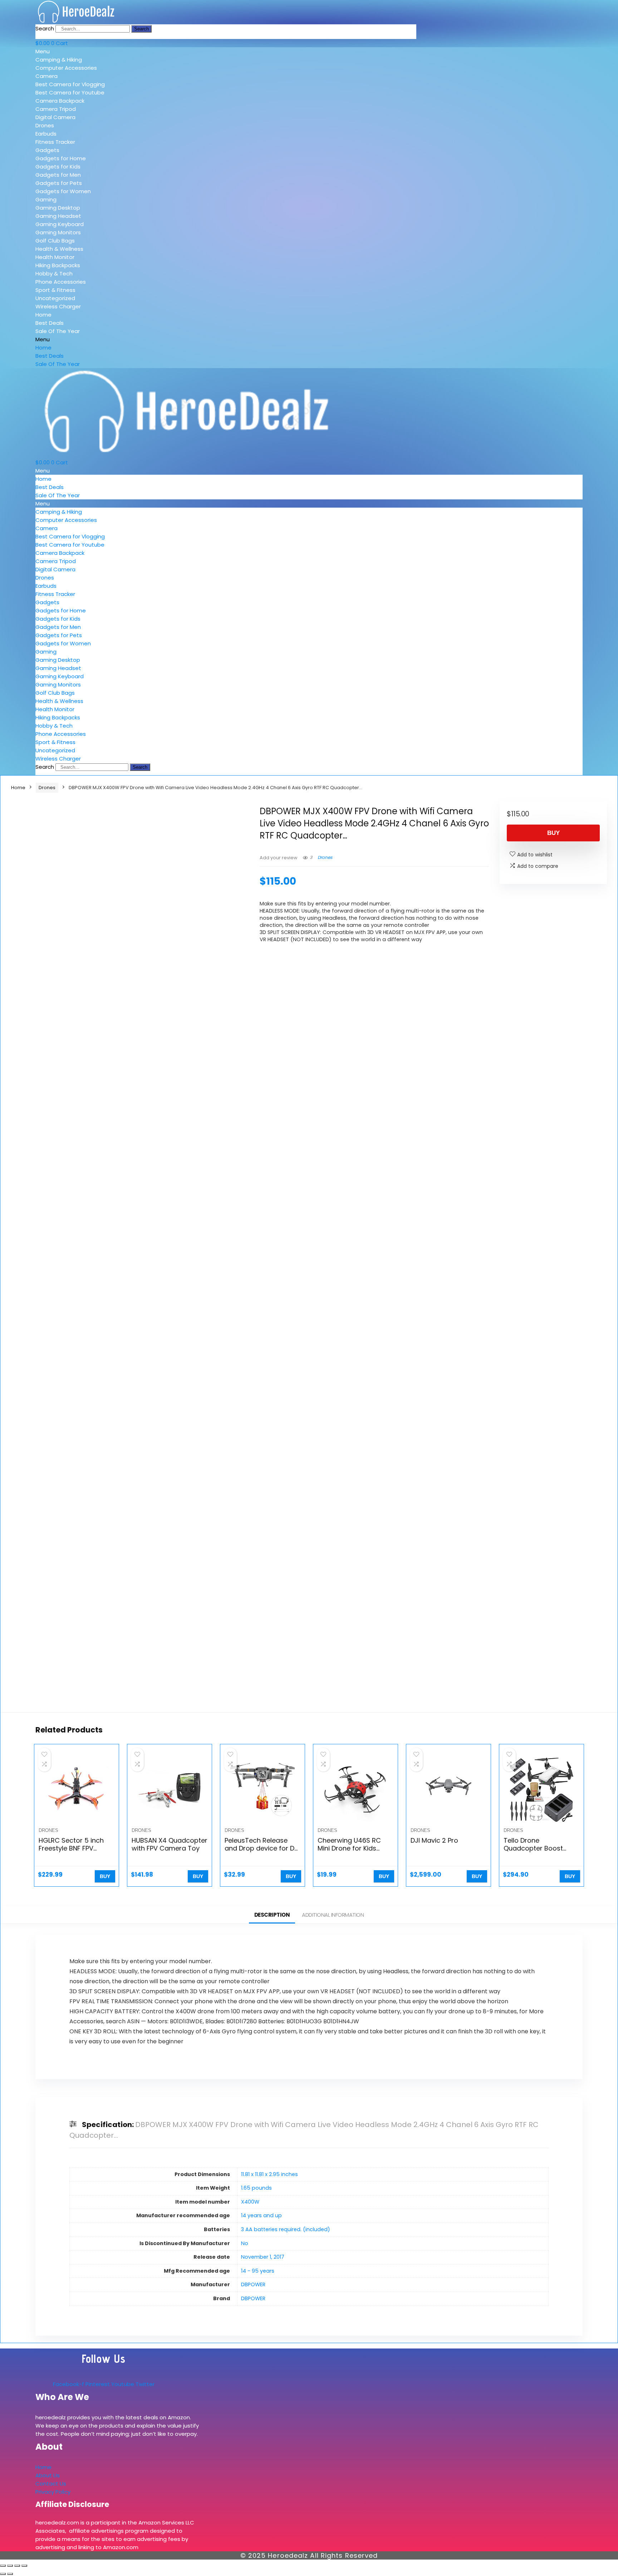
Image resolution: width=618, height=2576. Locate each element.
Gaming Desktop (58, 208)
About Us (48, 2475)
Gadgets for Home (61, 158)
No (245, 2243)
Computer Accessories (66, 68)
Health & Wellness (59, 249)
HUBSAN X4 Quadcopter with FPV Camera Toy (170, 1844)
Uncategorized (55, 298)
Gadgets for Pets (59, 183)
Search (45, 28)
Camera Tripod (56, 109)
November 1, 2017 (263, 2257)
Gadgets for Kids (58, 167)
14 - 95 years (258, 2271)
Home (43, 315)
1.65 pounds (256, 2188)
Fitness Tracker (55, 142)
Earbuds (46, 134)
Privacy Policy (53, 2492)
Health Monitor (55, 257)
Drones (45, 125)
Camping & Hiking (59, 60)
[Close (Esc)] (24, 2566)
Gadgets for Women (63, 191)
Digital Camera (55, 117)
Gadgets (47, 150)
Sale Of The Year (58, 331)
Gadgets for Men (58, 175)
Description (272, 1915)
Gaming (46, 199)
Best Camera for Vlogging (70, 84)
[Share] (17, 2566)
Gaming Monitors (58, 232)
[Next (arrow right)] (10, 2574)
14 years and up (261, 2215)
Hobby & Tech (54, 273)
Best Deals (50, 323)
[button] (87, 51)
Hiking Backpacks (58, 265)
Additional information (333, 1915)
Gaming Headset (58, 216)
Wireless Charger (58, 306)
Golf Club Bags (55, 241)
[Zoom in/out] (3, 2566)
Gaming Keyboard (60, 224)
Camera (46, 76)
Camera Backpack (60, 101)
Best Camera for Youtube (70, 92)
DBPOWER (253, 2284)
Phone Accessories (61, 282)
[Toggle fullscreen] (10, 2566)
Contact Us (51, 2484)
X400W (250, 2202)
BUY (553, 833)
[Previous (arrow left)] (3, 2574)
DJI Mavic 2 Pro (434, 1840)
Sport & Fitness (55, 290)
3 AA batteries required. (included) (286, 2229)
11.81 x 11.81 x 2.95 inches (269, 2174)
